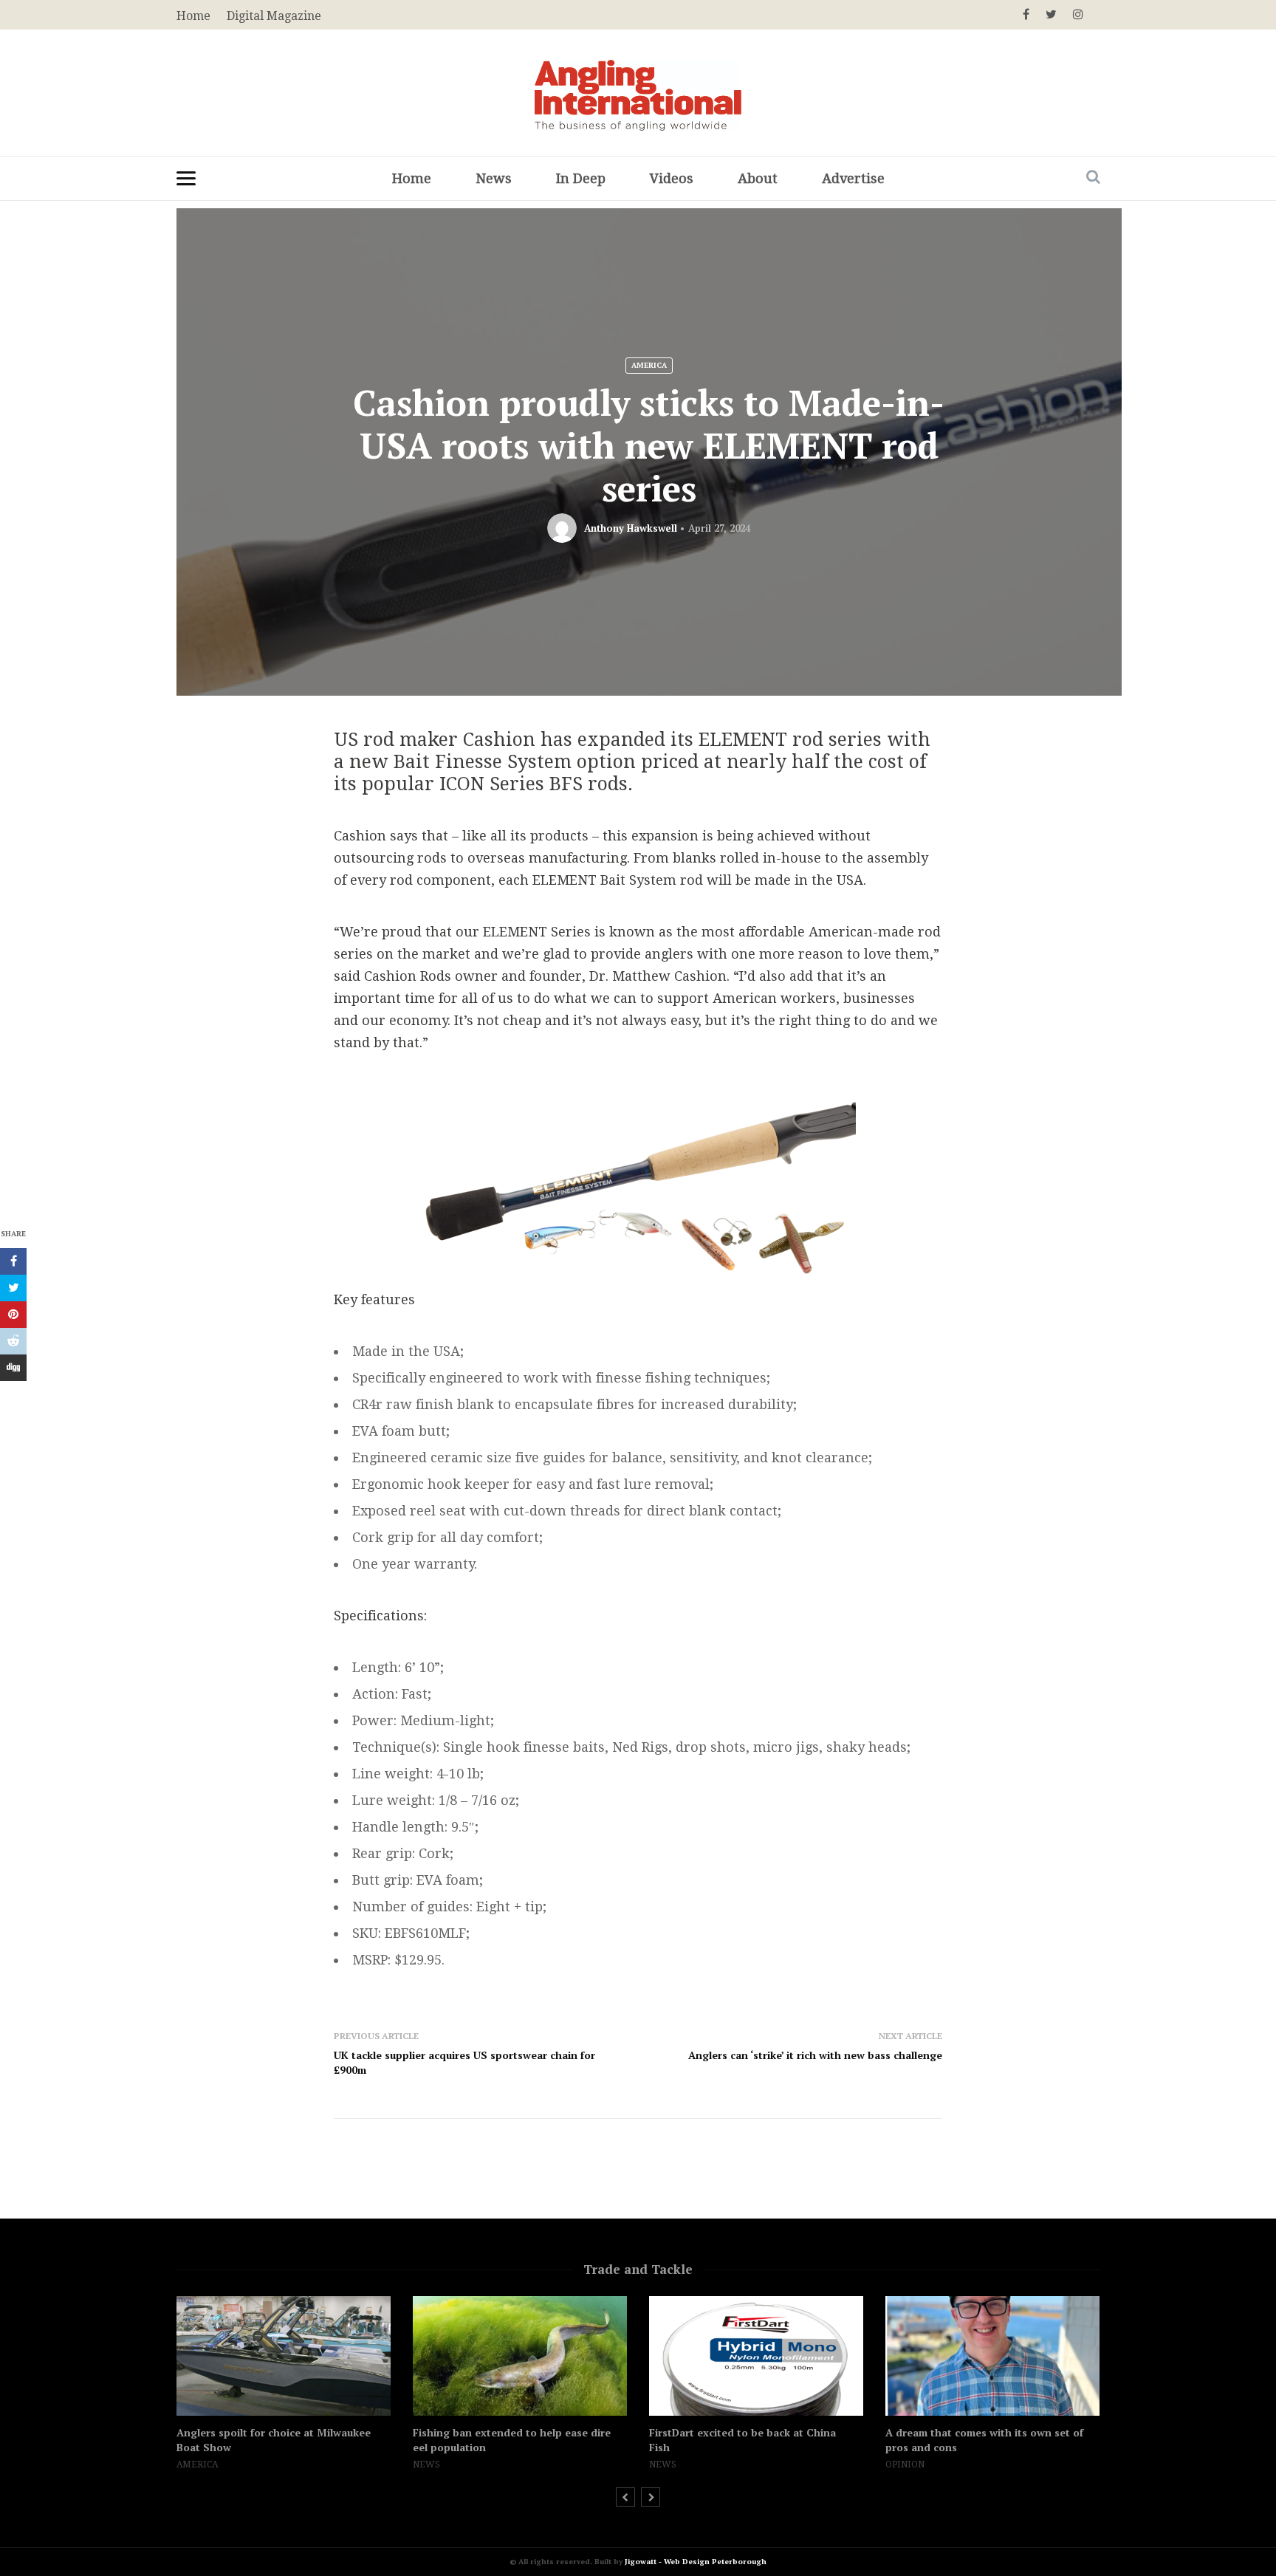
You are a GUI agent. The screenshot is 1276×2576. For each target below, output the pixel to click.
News (494, 178)
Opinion (905, 2464)
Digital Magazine (274, 16)
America (649, 365)
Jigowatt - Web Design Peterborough (696, 2562)
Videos (672, 178)
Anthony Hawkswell (631, 528)
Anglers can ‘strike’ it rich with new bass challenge (815, 2055)
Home (412, 178)
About (758, 178)
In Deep (581, 178)
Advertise (853, 178)
